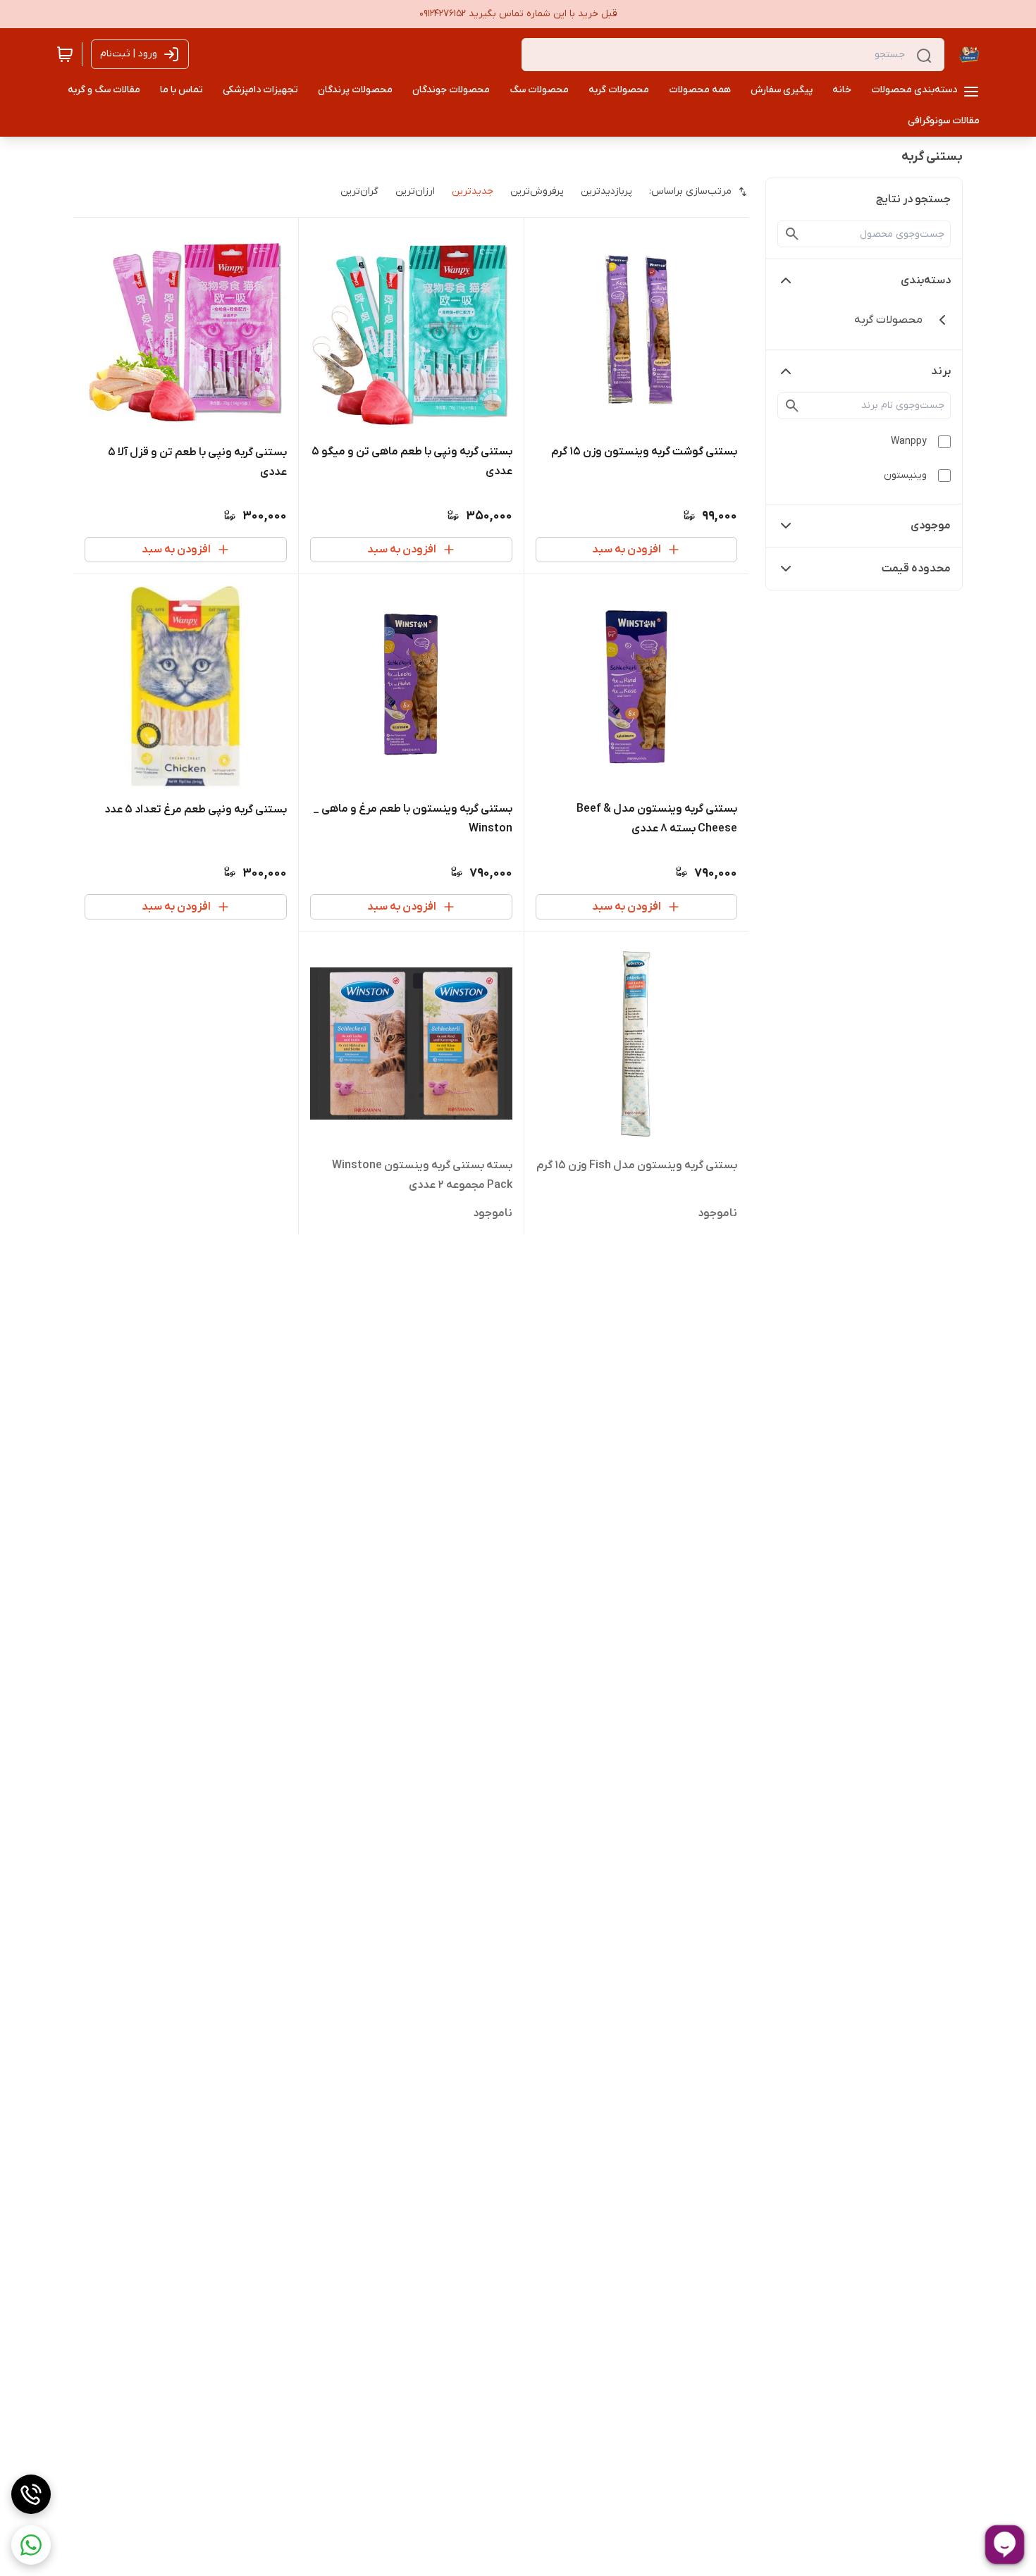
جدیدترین (473, 191)
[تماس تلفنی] (31, 2494)
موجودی (931, 526)
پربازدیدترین (606, 191)
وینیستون (905, 475)
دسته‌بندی (926, 280)
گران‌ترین (359, 191)
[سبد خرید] (65, 54)
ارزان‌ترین (415, 191)
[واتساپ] (31, 2545)
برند (941, 371)
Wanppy (909, 441)
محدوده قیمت (916, 569)
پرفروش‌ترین (537, 191)
